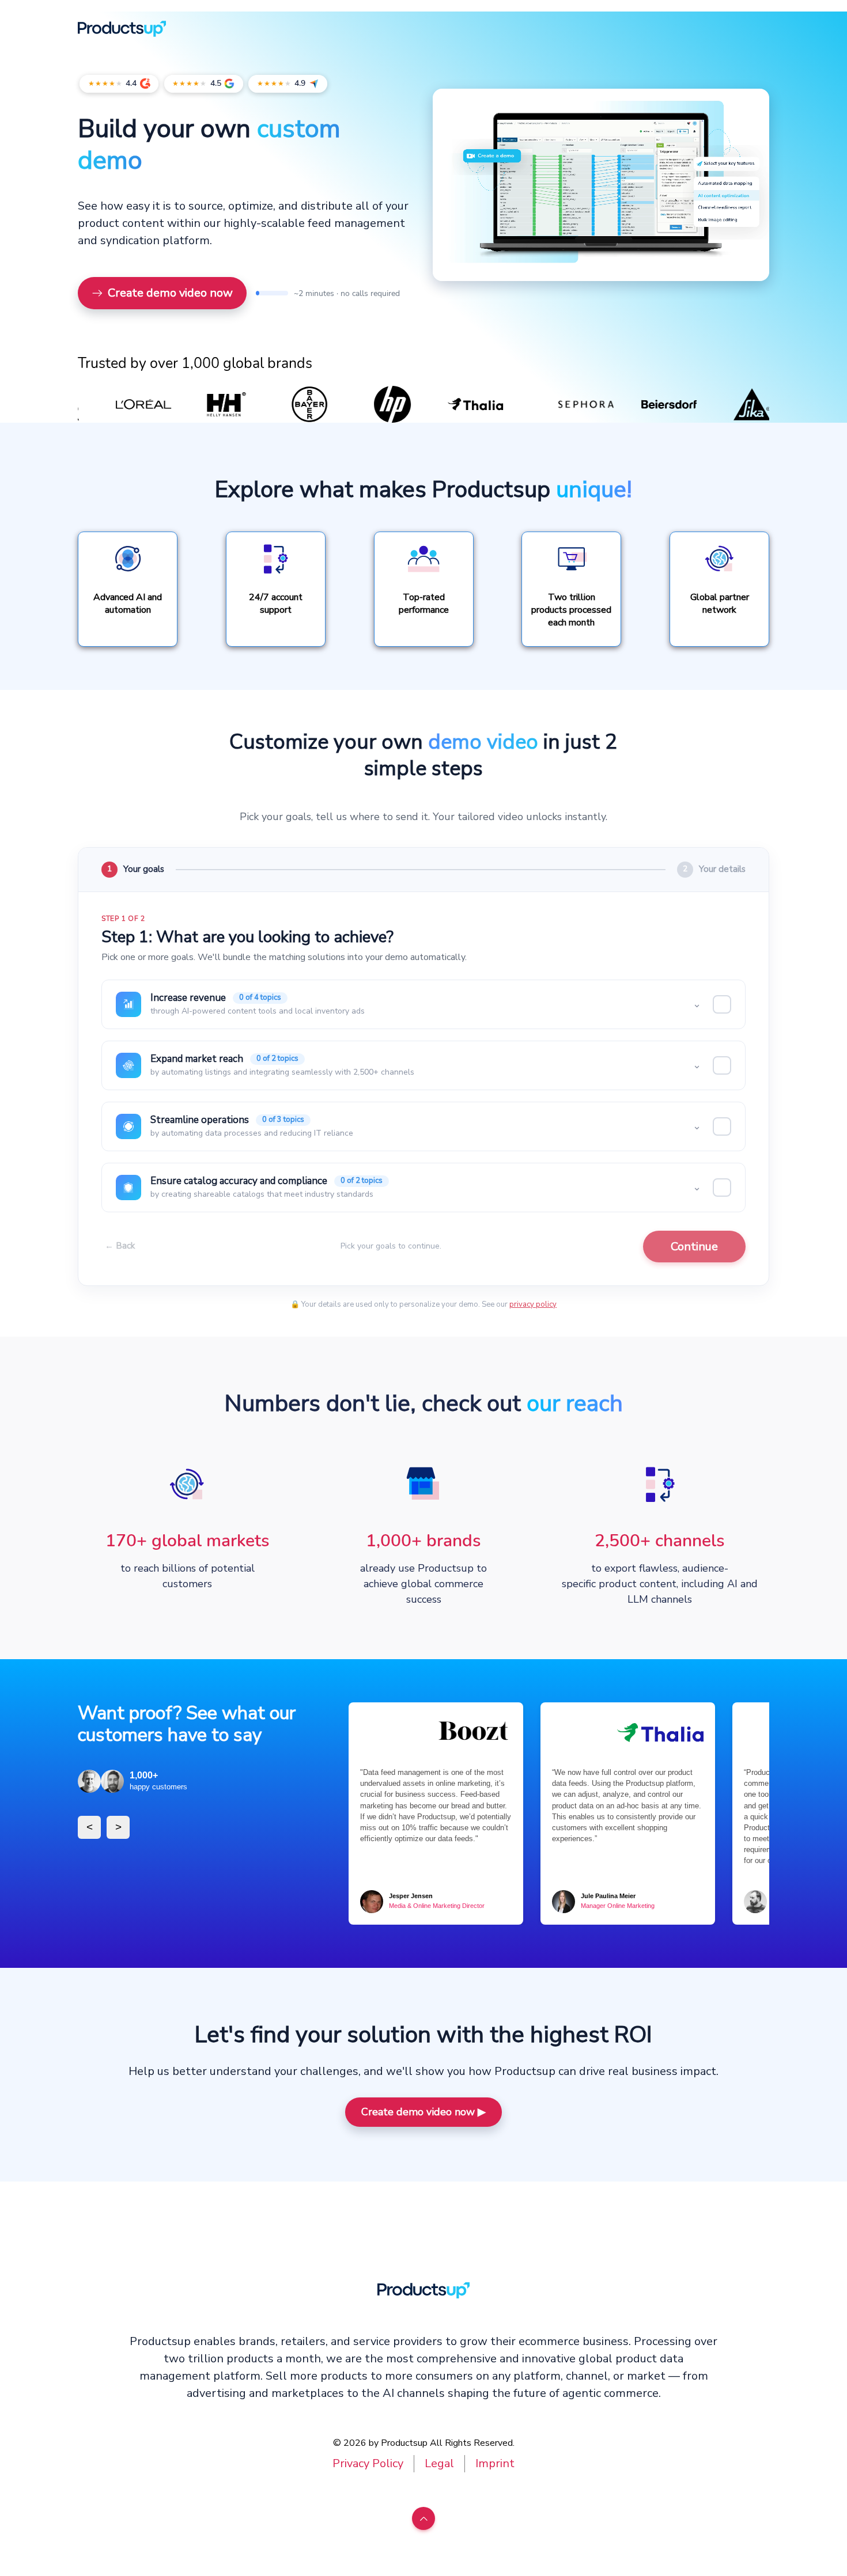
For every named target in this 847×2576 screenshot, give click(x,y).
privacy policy (533, 1304)
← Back (120, 1246)
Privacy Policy (368, 2463)
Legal (439, 2463)
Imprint (495, 2463)
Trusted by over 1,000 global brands (195, 364)
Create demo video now (170, 293)
